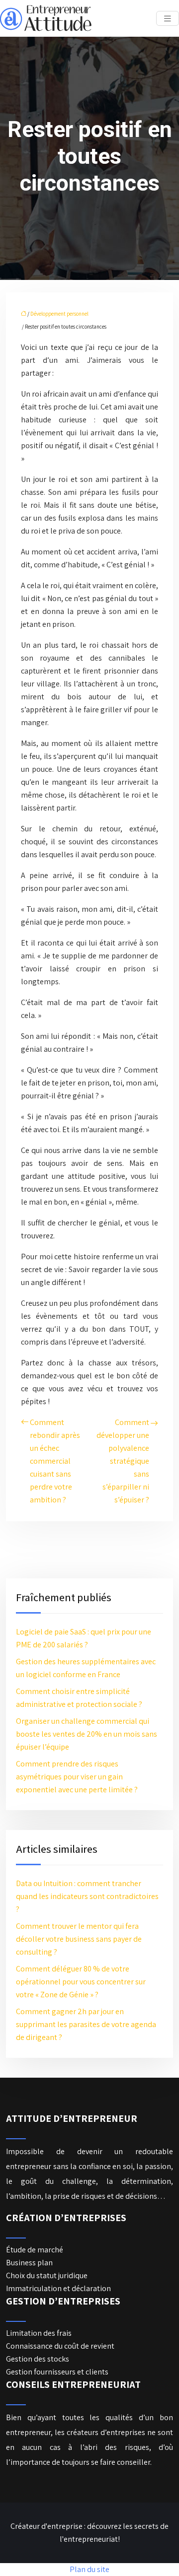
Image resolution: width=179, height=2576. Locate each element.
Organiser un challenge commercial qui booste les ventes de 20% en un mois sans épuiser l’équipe (87, 1734)
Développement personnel (59, 314)
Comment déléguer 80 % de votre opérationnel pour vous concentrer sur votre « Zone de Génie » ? (81, 1982)
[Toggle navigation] (168, 19)
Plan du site (89, 2569)
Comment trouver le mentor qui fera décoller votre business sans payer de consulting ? (79, 1939)
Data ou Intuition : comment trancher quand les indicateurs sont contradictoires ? (87, 1896)
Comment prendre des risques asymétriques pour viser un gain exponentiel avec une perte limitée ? (77, 1777)
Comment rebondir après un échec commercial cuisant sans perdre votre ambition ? (55, 1461)
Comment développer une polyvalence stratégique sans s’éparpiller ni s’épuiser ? (123, 1461)
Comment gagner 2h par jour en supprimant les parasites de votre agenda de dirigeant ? (86, 2024)
